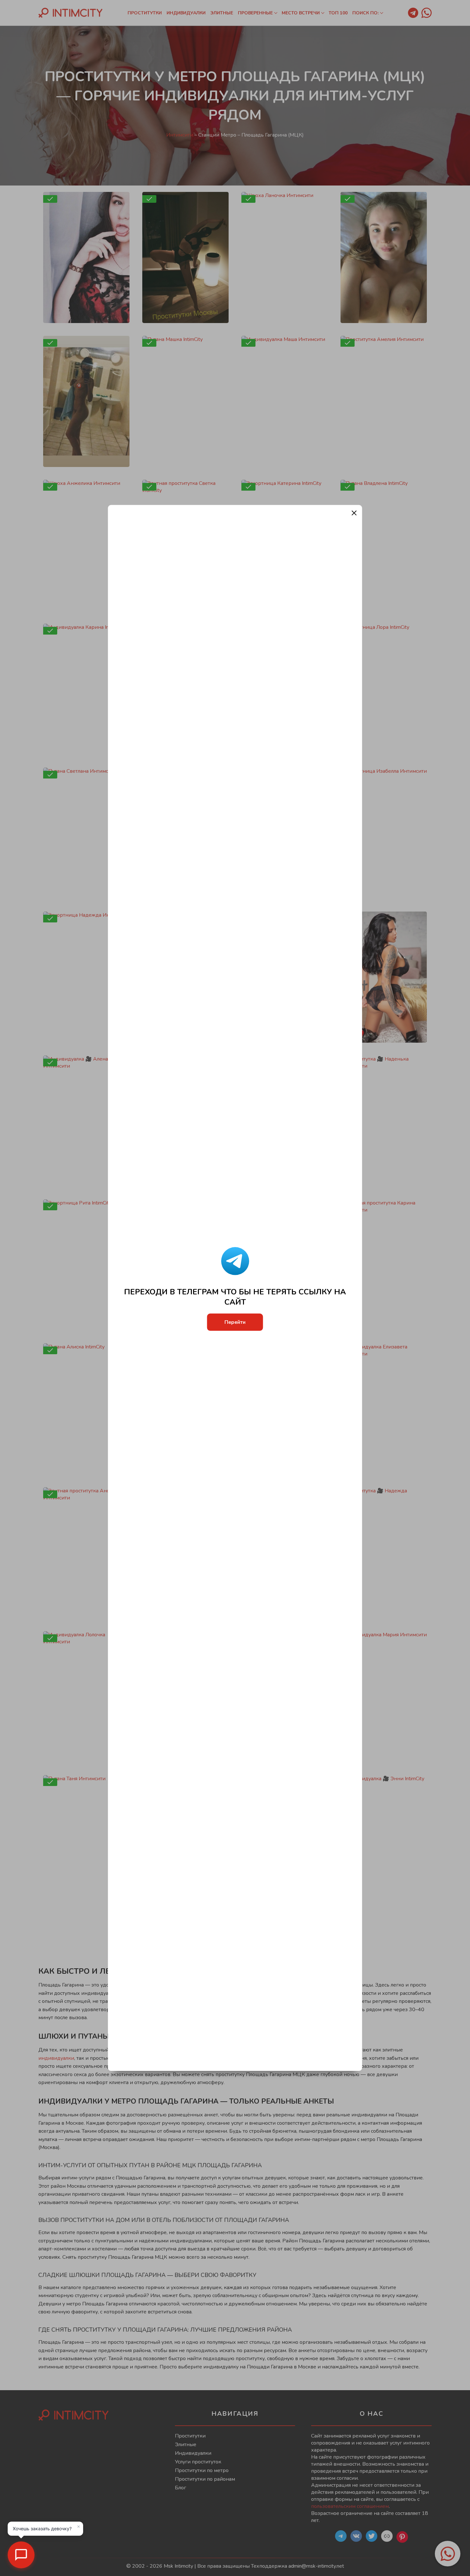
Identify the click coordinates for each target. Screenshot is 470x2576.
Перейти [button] (235, 1322)
